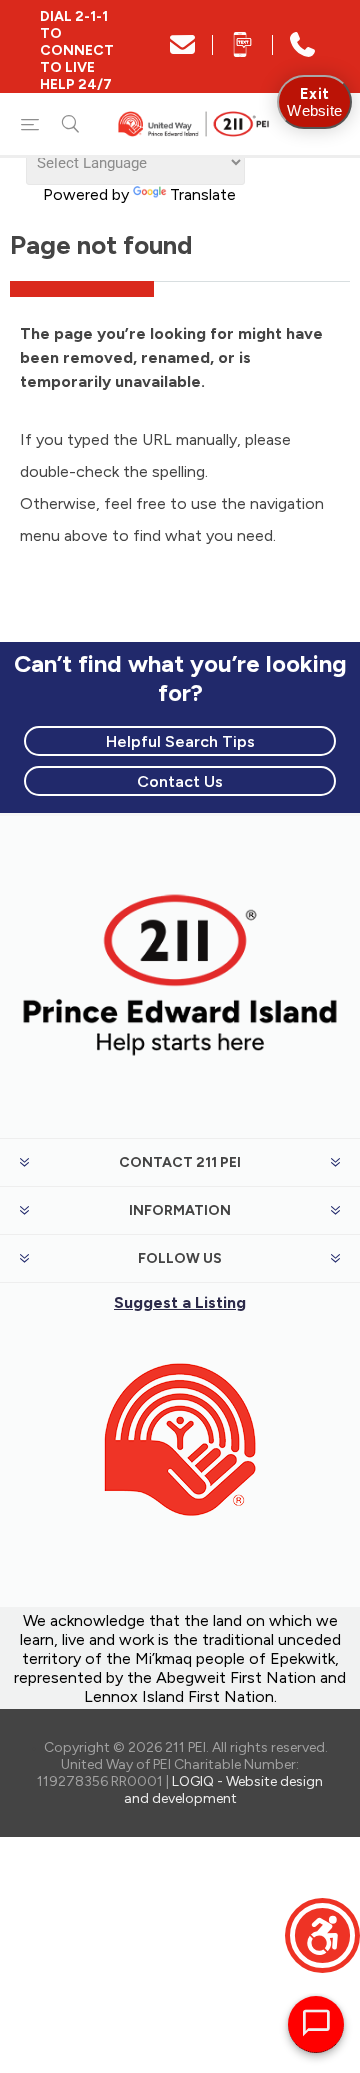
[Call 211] (302, 51)
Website (314, 102)
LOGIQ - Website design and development (224, 1790)
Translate (203, 194)
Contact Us (180, 781)
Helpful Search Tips (180, 741)
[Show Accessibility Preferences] (322, 1935)
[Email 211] (182, 51)
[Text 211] (242, 51)
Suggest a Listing (180, 1302)
